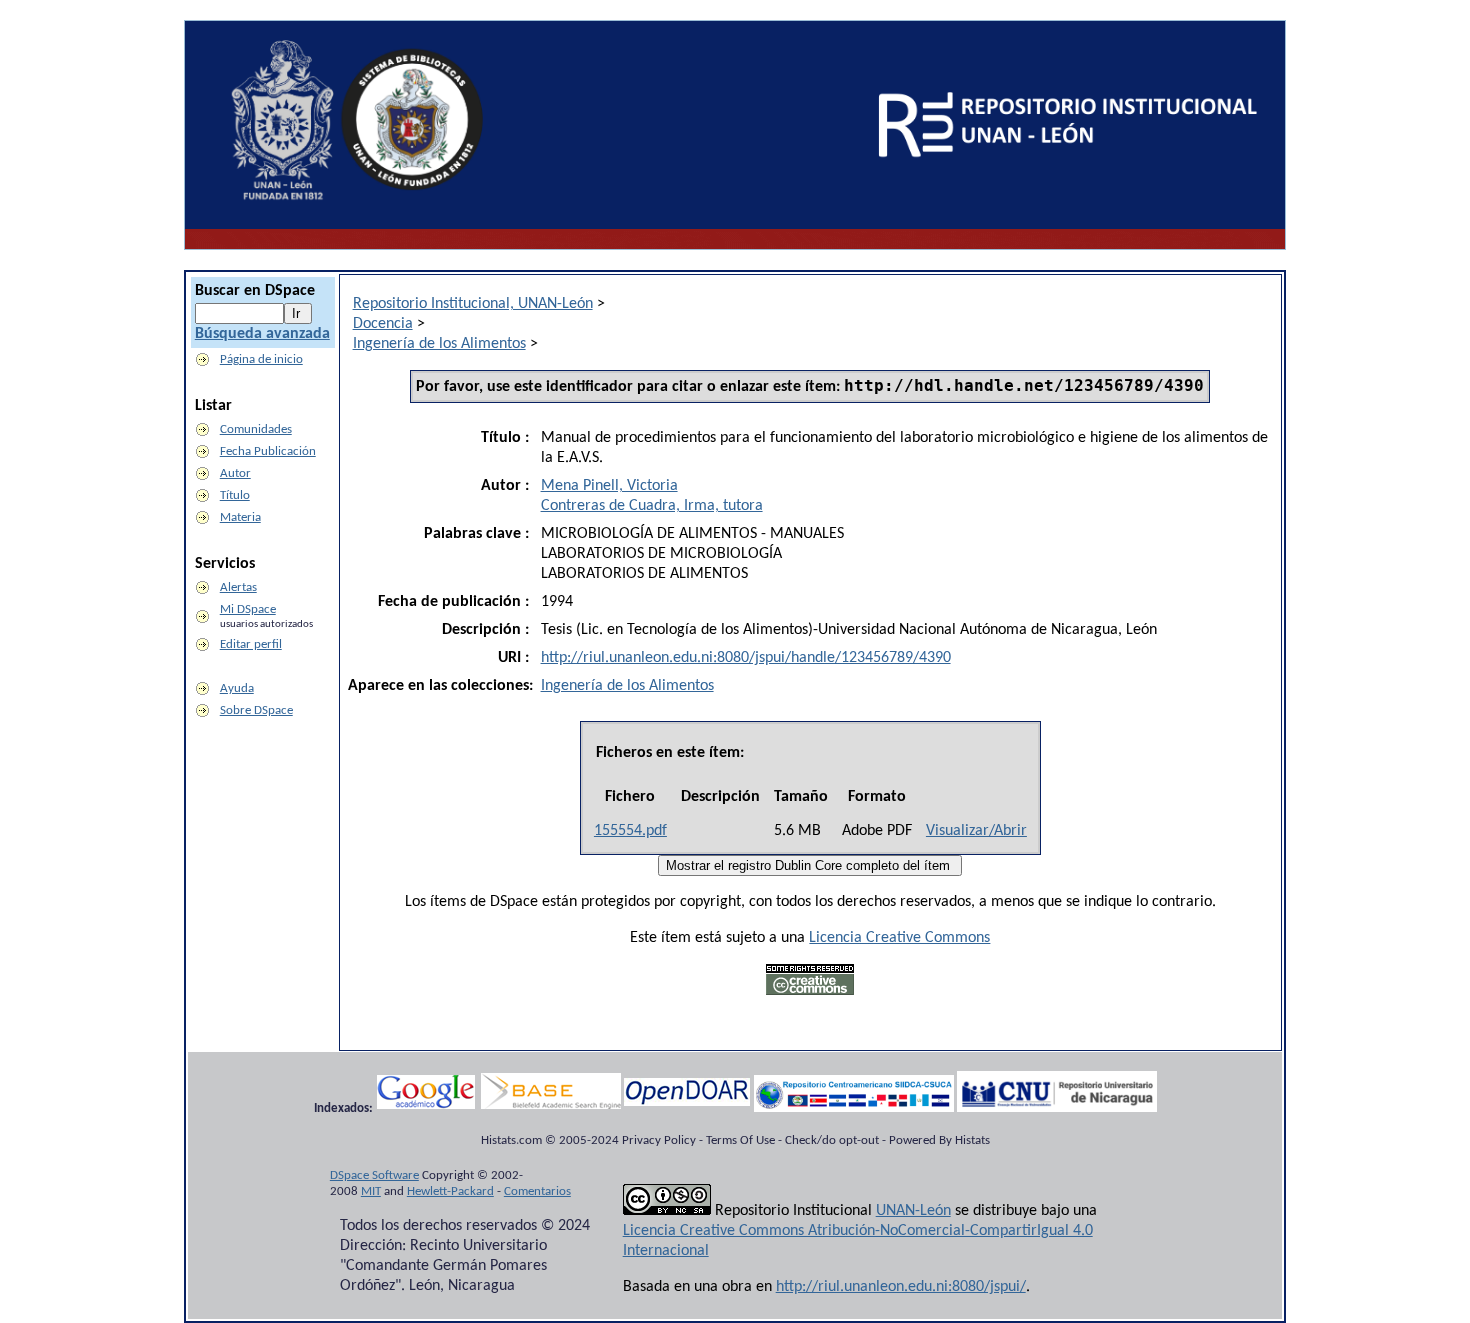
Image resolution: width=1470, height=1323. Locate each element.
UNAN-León (913, 1211)
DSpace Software (374, 1175)
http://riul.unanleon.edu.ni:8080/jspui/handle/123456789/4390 (746, 658)
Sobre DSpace (256, 710)
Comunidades (256, 429)
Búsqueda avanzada (262, 334)
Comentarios (537, 1191)
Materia (240, 517)
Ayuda (237, 688)
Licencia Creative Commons (899, 938)
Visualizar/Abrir (976, 831)
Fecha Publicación (268, 451)
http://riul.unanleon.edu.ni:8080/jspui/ (901, 1287)
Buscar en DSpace (255, 291)
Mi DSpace (248, 609)
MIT (371, 1191)
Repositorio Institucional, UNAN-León (473, 304)
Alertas (238, 587)
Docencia (383, 324)
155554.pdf (630, 831)
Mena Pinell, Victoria (609, 486)
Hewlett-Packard (450, 1191)
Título (235, 495)
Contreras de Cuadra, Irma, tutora (652, 506)
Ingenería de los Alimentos (439, 344)
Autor (235, 473)
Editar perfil (251, 644)
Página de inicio (261, 359)
